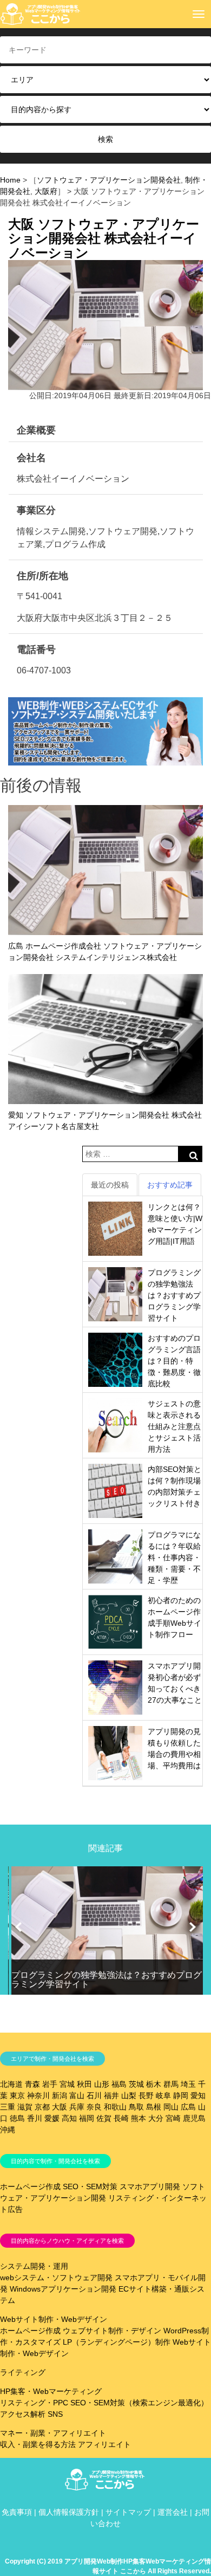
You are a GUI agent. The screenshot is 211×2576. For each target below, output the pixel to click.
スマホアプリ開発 (150, 2186)
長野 (146, 2095)
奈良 (94, 2107)
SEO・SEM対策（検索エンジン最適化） (139, 2403)
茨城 (136, 2084)
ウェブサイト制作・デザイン (112, 2331)
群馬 (171, 2084)
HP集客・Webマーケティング (51, 2391)
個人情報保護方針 (69, 2512)
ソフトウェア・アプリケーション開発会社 (109, 180)
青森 (32, 2084)
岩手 (50, 2084)
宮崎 (173, 2118)
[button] (18, 1927)
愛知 (198, 2095)
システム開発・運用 (34, 2266)
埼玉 (188, 2084)
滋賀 (25, 2107)
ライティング (23, 2372)
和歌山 (115, 2107)
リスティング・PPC (34, 2403)
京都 (42, 2107)
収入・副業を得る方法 (38, 2444)
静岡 (181, 2095)
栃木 (154, 2084)
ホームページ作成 (30, 2186)
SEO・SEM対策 (90, 2186)
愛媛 (52, 2118)
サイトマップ (128, 2512)
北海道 (11, 2084)
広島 (188, 2107)
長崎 (121, 2118)
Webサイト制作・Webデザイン (54, 2319)
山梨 (129, 2095)
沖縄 (8, 2130)
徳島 (17, 2118)
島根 (154, 2107)
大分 (156, 2118)
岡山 (171, 2107)
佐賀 (104, 2118)
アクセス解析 (23, 2414)
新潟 (60, 2095)
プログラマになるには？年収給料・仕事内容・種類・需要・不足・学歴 (174, 1558)
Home (10, 180)
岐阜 (163, 2095)
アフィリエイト (104, 2444)
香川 (35, 2118)
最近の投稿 (110, 1185)
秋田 (84, 2084)
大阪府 (46, 191)
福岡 (87, 2118)
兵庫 (77, 2107)
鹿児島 (194, 2118)
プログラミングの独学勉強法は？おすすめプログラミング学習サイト (174, 1295)
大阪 (60, 2107)
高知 (69, 2118)
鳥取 (136, 2107)
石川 (94, 2095)
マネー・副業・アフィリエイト (53, 2433)
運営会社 (173, 2512)
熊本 (139, 2118)
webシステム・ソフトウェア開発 (56, 2277)
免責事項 (17, 2512)
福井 (111, 2095)
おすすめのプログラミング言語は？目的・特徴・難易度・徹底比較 (174, 1361)
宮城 (67, 2084)
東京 (17, 2095)
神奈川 (38, 2095)
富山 (77, 2095)
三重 (8, 2107)
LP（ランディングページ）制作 (117, 2342)
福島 (119, 2084)
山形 (102, 2084)
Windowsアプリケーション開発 (63, 2289)
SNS (55, 2414)
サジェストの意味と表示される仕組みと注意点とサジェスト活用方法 (174, 1426)
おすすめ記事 (170, 1185)
